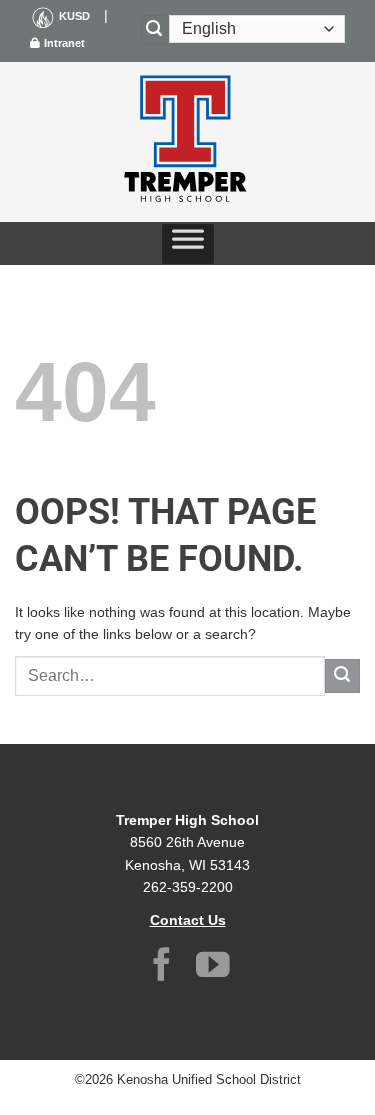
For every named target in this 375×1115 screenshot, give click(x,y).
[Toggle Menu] (188, 244)
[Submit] (342, 676)
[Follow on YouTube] (213, 967)
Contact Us (188, 920)
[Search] (155, 29)
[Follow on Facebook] (162, 967)
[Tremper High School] (188, 142)
